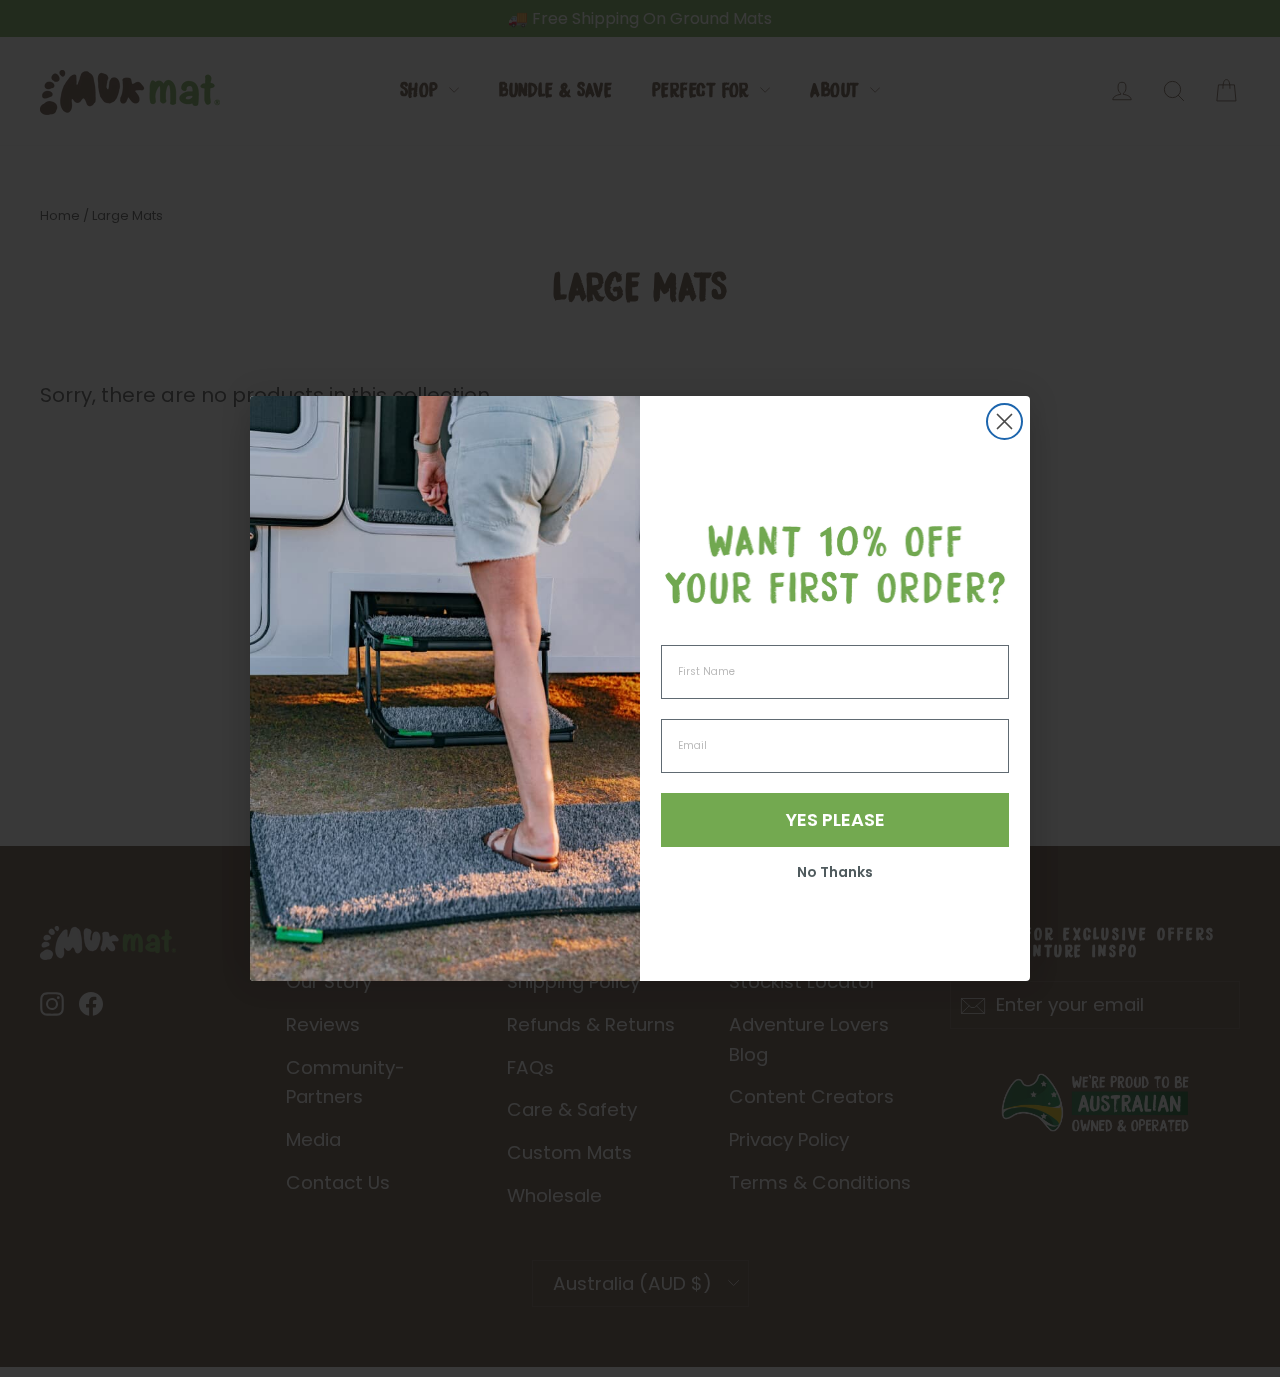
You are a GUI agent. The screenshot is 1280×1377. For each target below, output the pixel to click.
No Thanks (835, 872)
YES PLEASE (835, 819)
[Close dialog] (1004, 421)
